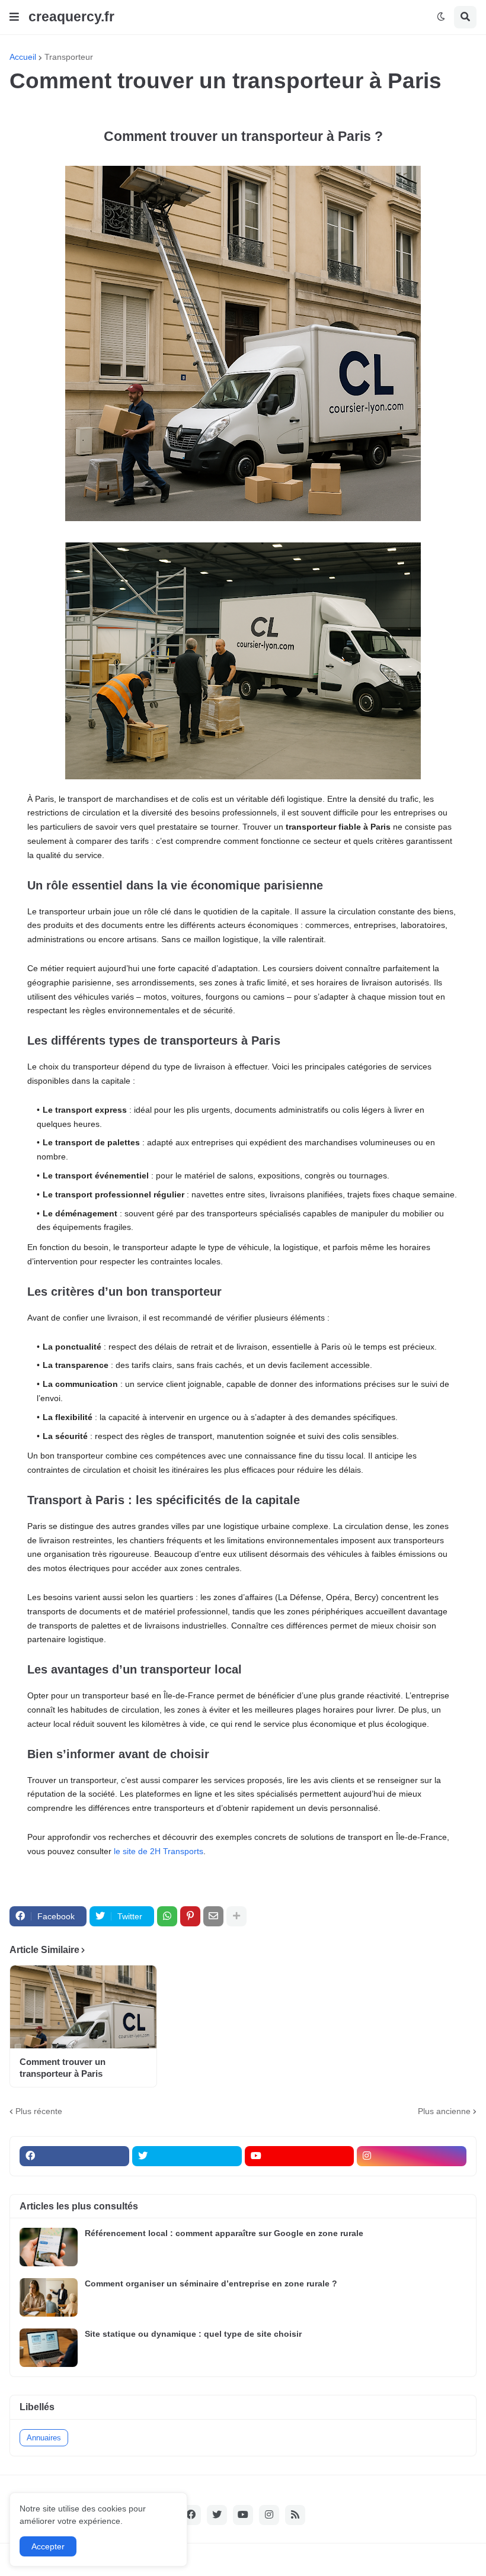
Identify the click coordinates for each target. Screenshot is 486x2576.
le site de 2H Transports (159, 1851)
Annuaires (44, 2438)
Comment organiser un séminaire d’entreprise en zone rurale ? (211, 2283)
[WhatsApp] (167, 1916)
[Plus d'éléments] (236, 1916)
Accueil (23, 57)
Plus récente (39, 2111)
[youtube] (300, 2156)
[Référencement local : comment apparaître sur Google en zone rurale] (49, 2247)
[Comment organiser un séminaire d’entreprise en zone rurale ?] (49, 2297)
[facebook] (74, 2156)
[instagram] (412, 2156)
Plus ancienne (444, 2111)
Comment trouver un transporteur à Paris (63, 2068)
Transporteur (69, 57)
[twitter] (187, 2156)
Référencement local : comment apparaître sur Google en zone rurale (224, 2233)
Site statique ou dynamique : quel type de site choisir (193, 2334)
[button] (14, 17)
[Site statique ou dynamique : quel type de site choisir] (49, 2348)
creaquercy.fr (71, 17)
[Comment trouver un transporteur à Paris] (83, 2007)
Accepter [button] (48, 2546)
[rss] (295, 2515)
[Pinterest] (190, 1916)
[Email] (213, 1916)
